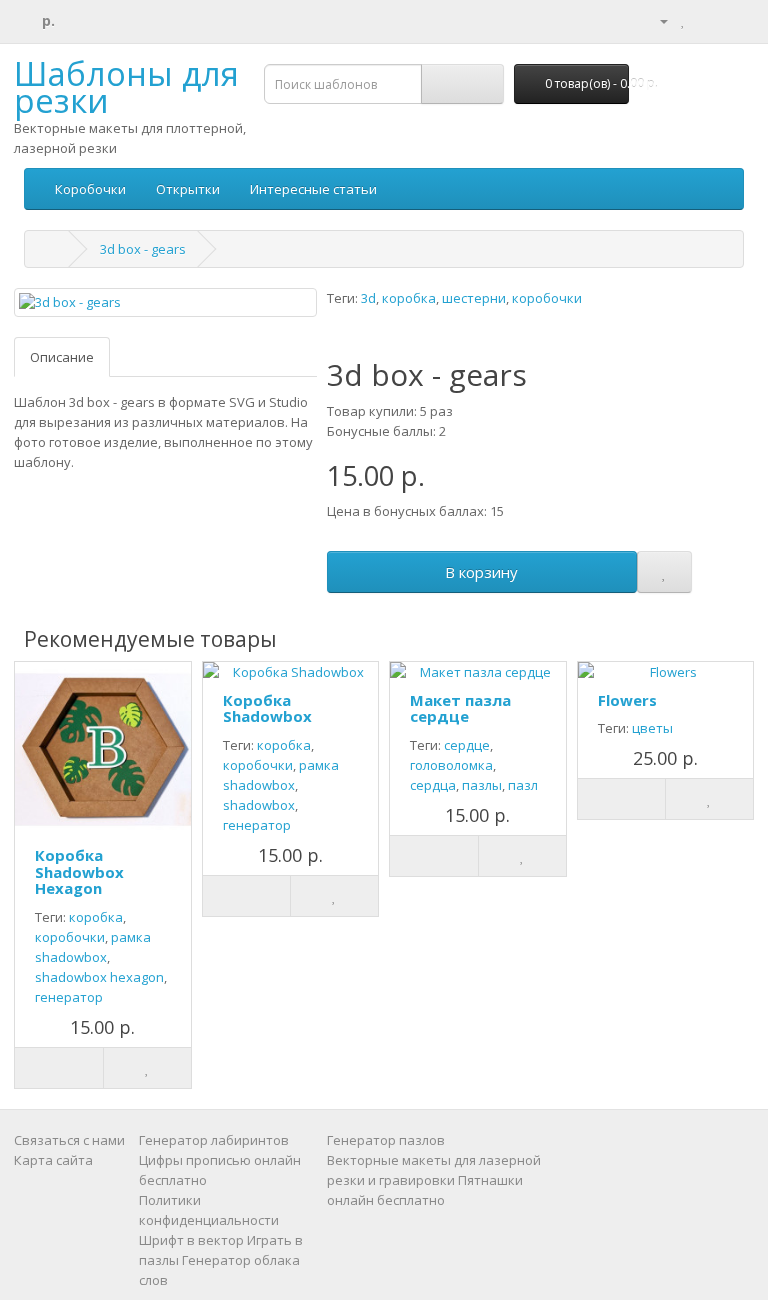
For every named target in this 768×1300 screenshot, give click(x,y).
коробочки (547, 298)
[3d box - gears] (165, 302)
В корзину (481, 572)
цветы (652, 728)
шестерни (474, 298)
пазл (523, 785)
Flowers (627, 700)
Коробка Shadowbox (267, 708)
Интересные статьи (313, 189)
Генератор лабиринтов (214, 1140)
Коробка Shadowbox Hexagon (79, 871)
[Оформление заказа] (728, 20)
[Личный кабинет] (656, 20)
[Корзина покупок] (704, 20)
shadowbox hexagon (99, 977)
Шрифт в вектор (191, 1240)
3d (368, 298)
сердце (467, 745)
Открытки (188, 189)
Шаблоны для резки (126, 87)
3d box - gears (143, 249)
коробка (409, 298)
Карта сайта (53, 1160)
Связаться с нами (69, 1140)
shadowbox (259, 805)
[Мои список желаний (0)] (683, 20)
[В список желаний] (664, 572)
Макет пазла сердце (460, 708)
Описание (62, 357)
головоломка (451, 765)
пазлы (482, 785)
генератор (69, 997)
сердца (433, 785)
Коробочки (90, 189)
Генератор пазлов (386, 1140)
